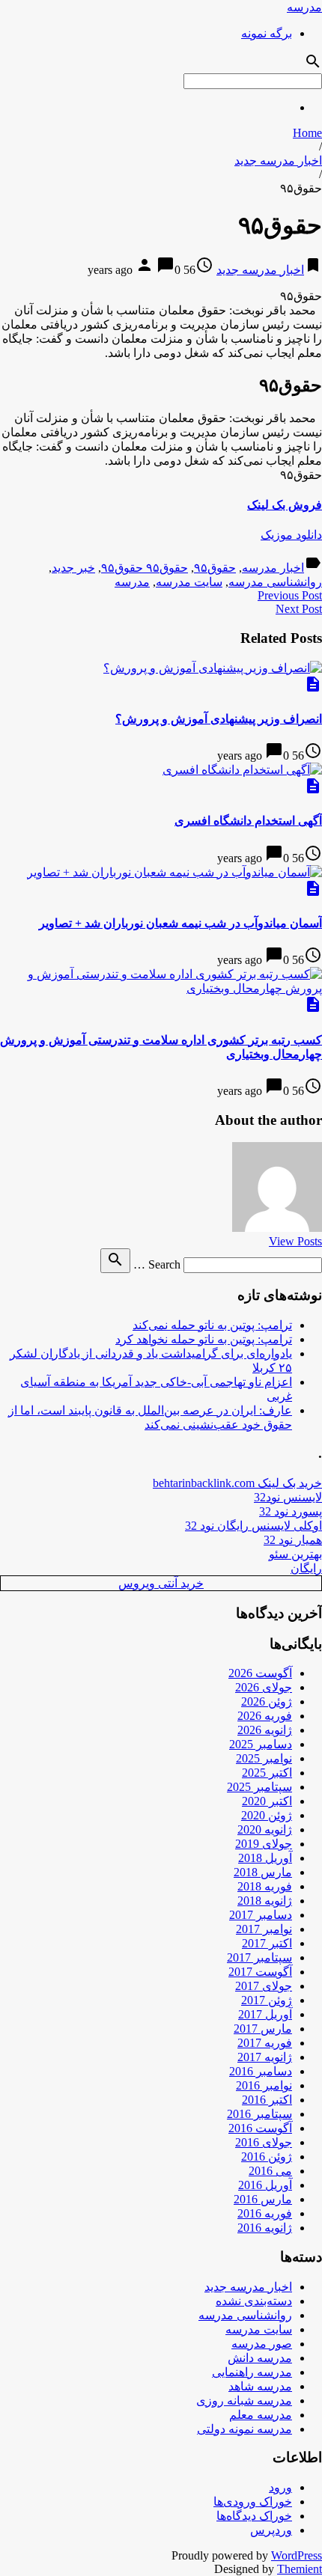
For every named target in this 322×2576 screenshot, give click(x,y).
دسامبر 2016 (261, 2071)
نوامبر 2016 (264, 2085)
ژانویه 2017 (265, 2057)
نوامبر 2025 (264, 1758)
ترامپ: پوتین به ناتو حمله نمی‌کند (212, 1325)
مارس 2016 (263, 2199)
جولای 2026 (264, 1687)
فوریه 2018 (265, 1886)
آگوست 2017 (260, 1972)
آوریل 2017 (265, 2014)
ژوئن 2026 (267, 1701)
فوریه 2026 (265, 1716)
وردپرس (271, 2530)
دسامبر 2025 (261, 1744)
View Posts (295, 1241)
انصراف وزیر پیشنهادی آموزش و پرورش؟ (219, 719)
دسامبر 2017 (261, 1915)
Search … (157, 1264)
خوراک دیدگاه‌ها (254, 2516)
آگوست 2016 (260, 2128)
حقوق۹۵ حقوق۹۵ (145, 568)
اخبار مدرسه (273, 568)
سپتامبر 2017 (259, 1957)
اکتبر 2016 (267, 2100)
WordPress (297, 2555)
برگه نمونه (267, 33)
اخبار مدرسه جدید (278, 161)
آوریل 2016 (265, 2185)
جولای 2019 (264, 1844)
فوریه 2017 (265, 2043)
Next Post (299, 609)
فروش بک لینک (285, 505)
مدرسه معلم (261, 2415)
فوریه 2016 (265, 2213)
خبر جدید (73, 568)
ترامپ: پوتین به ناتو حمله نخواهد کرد (204, 1339)
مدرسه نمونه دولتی (244, 2429)
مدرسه (304, 7)
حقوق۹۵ (215, 568)
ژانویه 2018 (265, 1901)
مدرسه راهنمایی (252, 2372)
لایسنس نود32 (288, 1497)
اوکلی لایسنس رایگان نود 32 (253, 1526)
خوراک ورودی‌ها (253, 2502)
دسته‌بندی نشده (254, 2301)
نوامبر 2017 (264, 1929)
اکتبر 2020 (267, 1801)
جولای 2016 (264, 2142)
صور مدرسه (262, 2344)
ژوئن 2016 (267, 2157)
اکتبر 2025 (267, 1773)
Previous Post (290, 595)
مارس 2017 (263, 2029)
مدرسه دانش (260, 2358)
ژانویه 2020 (265, 1829)
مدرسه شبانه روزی (244, 2400)
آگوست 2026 (260, 1673)
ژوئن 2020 (267, 1815)
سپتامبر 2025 (259, 1787)
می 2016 (270, 2171)
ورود (280, 2487)
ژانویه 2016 (265, 2228)
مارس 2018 (263, 1872)
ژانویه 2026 (265, 1730)
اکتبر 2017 (267, 1943)
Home (307, 133)
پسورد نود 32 (291, 1511)
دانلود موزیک (291, 535)
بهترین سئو (295, 1554)
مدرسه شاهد (260, 2386)
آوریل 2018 (265, 1858)
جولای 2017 (264, 1986)
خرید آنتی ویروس (161, 1583)
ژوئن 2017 (267, 2000)
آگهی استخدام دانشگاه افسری (248, 821)
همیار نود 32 (293, 1540)
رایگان (306, 1568)
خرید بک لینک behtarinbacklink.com (237, 1483)
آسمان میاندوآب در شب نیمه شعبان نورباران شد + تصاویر (180, 923)
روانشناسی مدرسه (275, 582)
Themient (300, 2569)
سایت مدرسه (189, 582)
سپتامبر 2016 (259, 2114)
